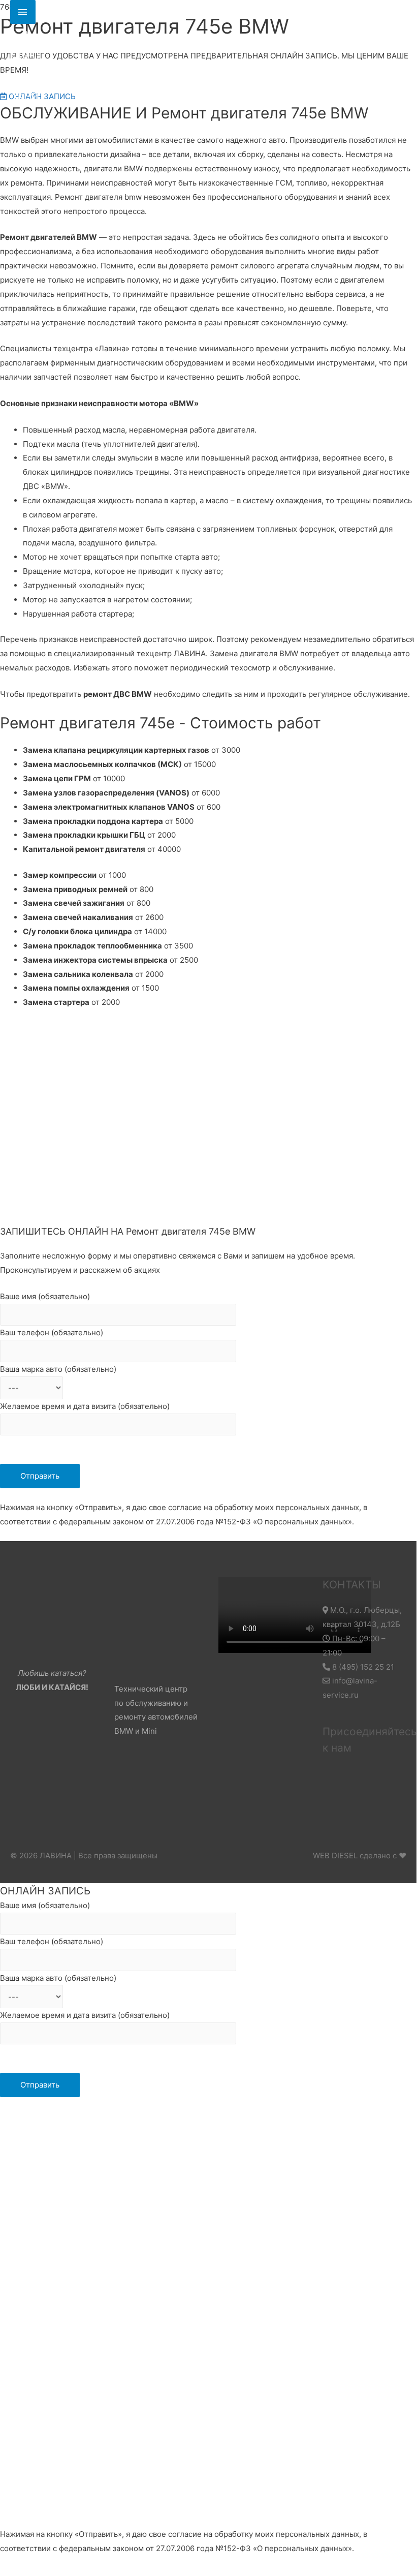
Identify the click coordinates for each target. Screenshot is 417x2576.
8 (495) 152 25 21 (362, 1667)
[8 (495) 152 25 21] (23, 12)
